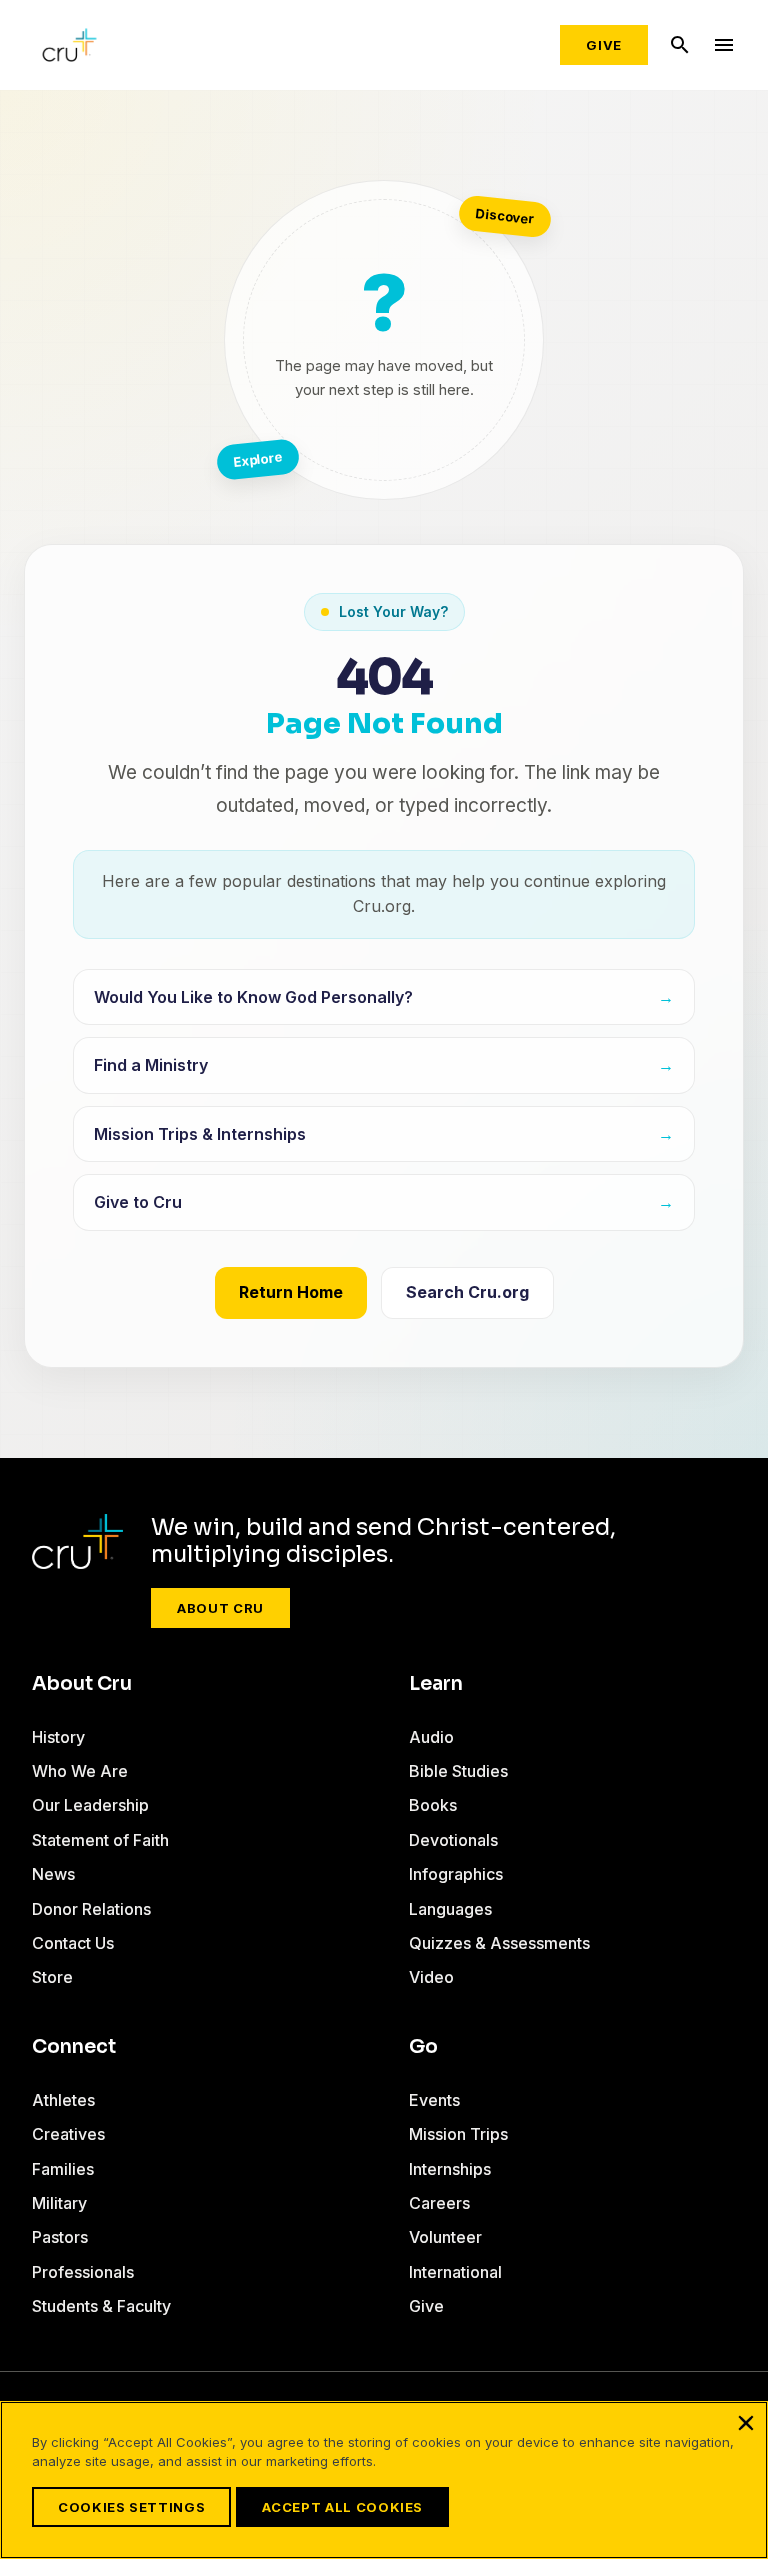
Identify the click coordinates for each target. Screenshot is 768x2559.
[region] (384, 2480)
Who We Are (80, 1771)
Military (59, 2203)
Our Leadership (90, 1805)
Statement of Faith (100, 1840)
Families (63, 2169)
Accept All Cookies (342, 2507)
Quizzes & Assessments (499, 1943)
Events (434, 2100)
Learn (436, 1684)
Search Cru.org (467, 1292)
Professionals (83, 2272)
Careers (439, 2203)
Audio (431, 1737)
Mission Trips (458, 2134)
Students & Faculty (101, 2306)
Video (431, 1977)
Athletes (63, 2100)
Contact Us (73, 1943)
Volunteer (445, 2237)
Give (604, 45)
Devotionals (453, 1840)
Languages (450, 1909)
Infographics (456, 1874)
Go (423, 2047)
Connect (74, 2047)
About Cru (220, 1608)
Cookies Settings (131, 2507)
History (58, 1737)
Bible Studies (458, 1771)
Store (52, 1977)
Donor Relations (91, 1909)
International (455, 2272)
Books (433, 1805)
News (53, 1874)
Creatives (68, 2134)
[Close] (746, 2423)
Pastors (60, 2237)
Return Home (291, 1292)
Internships (450, 2169)
